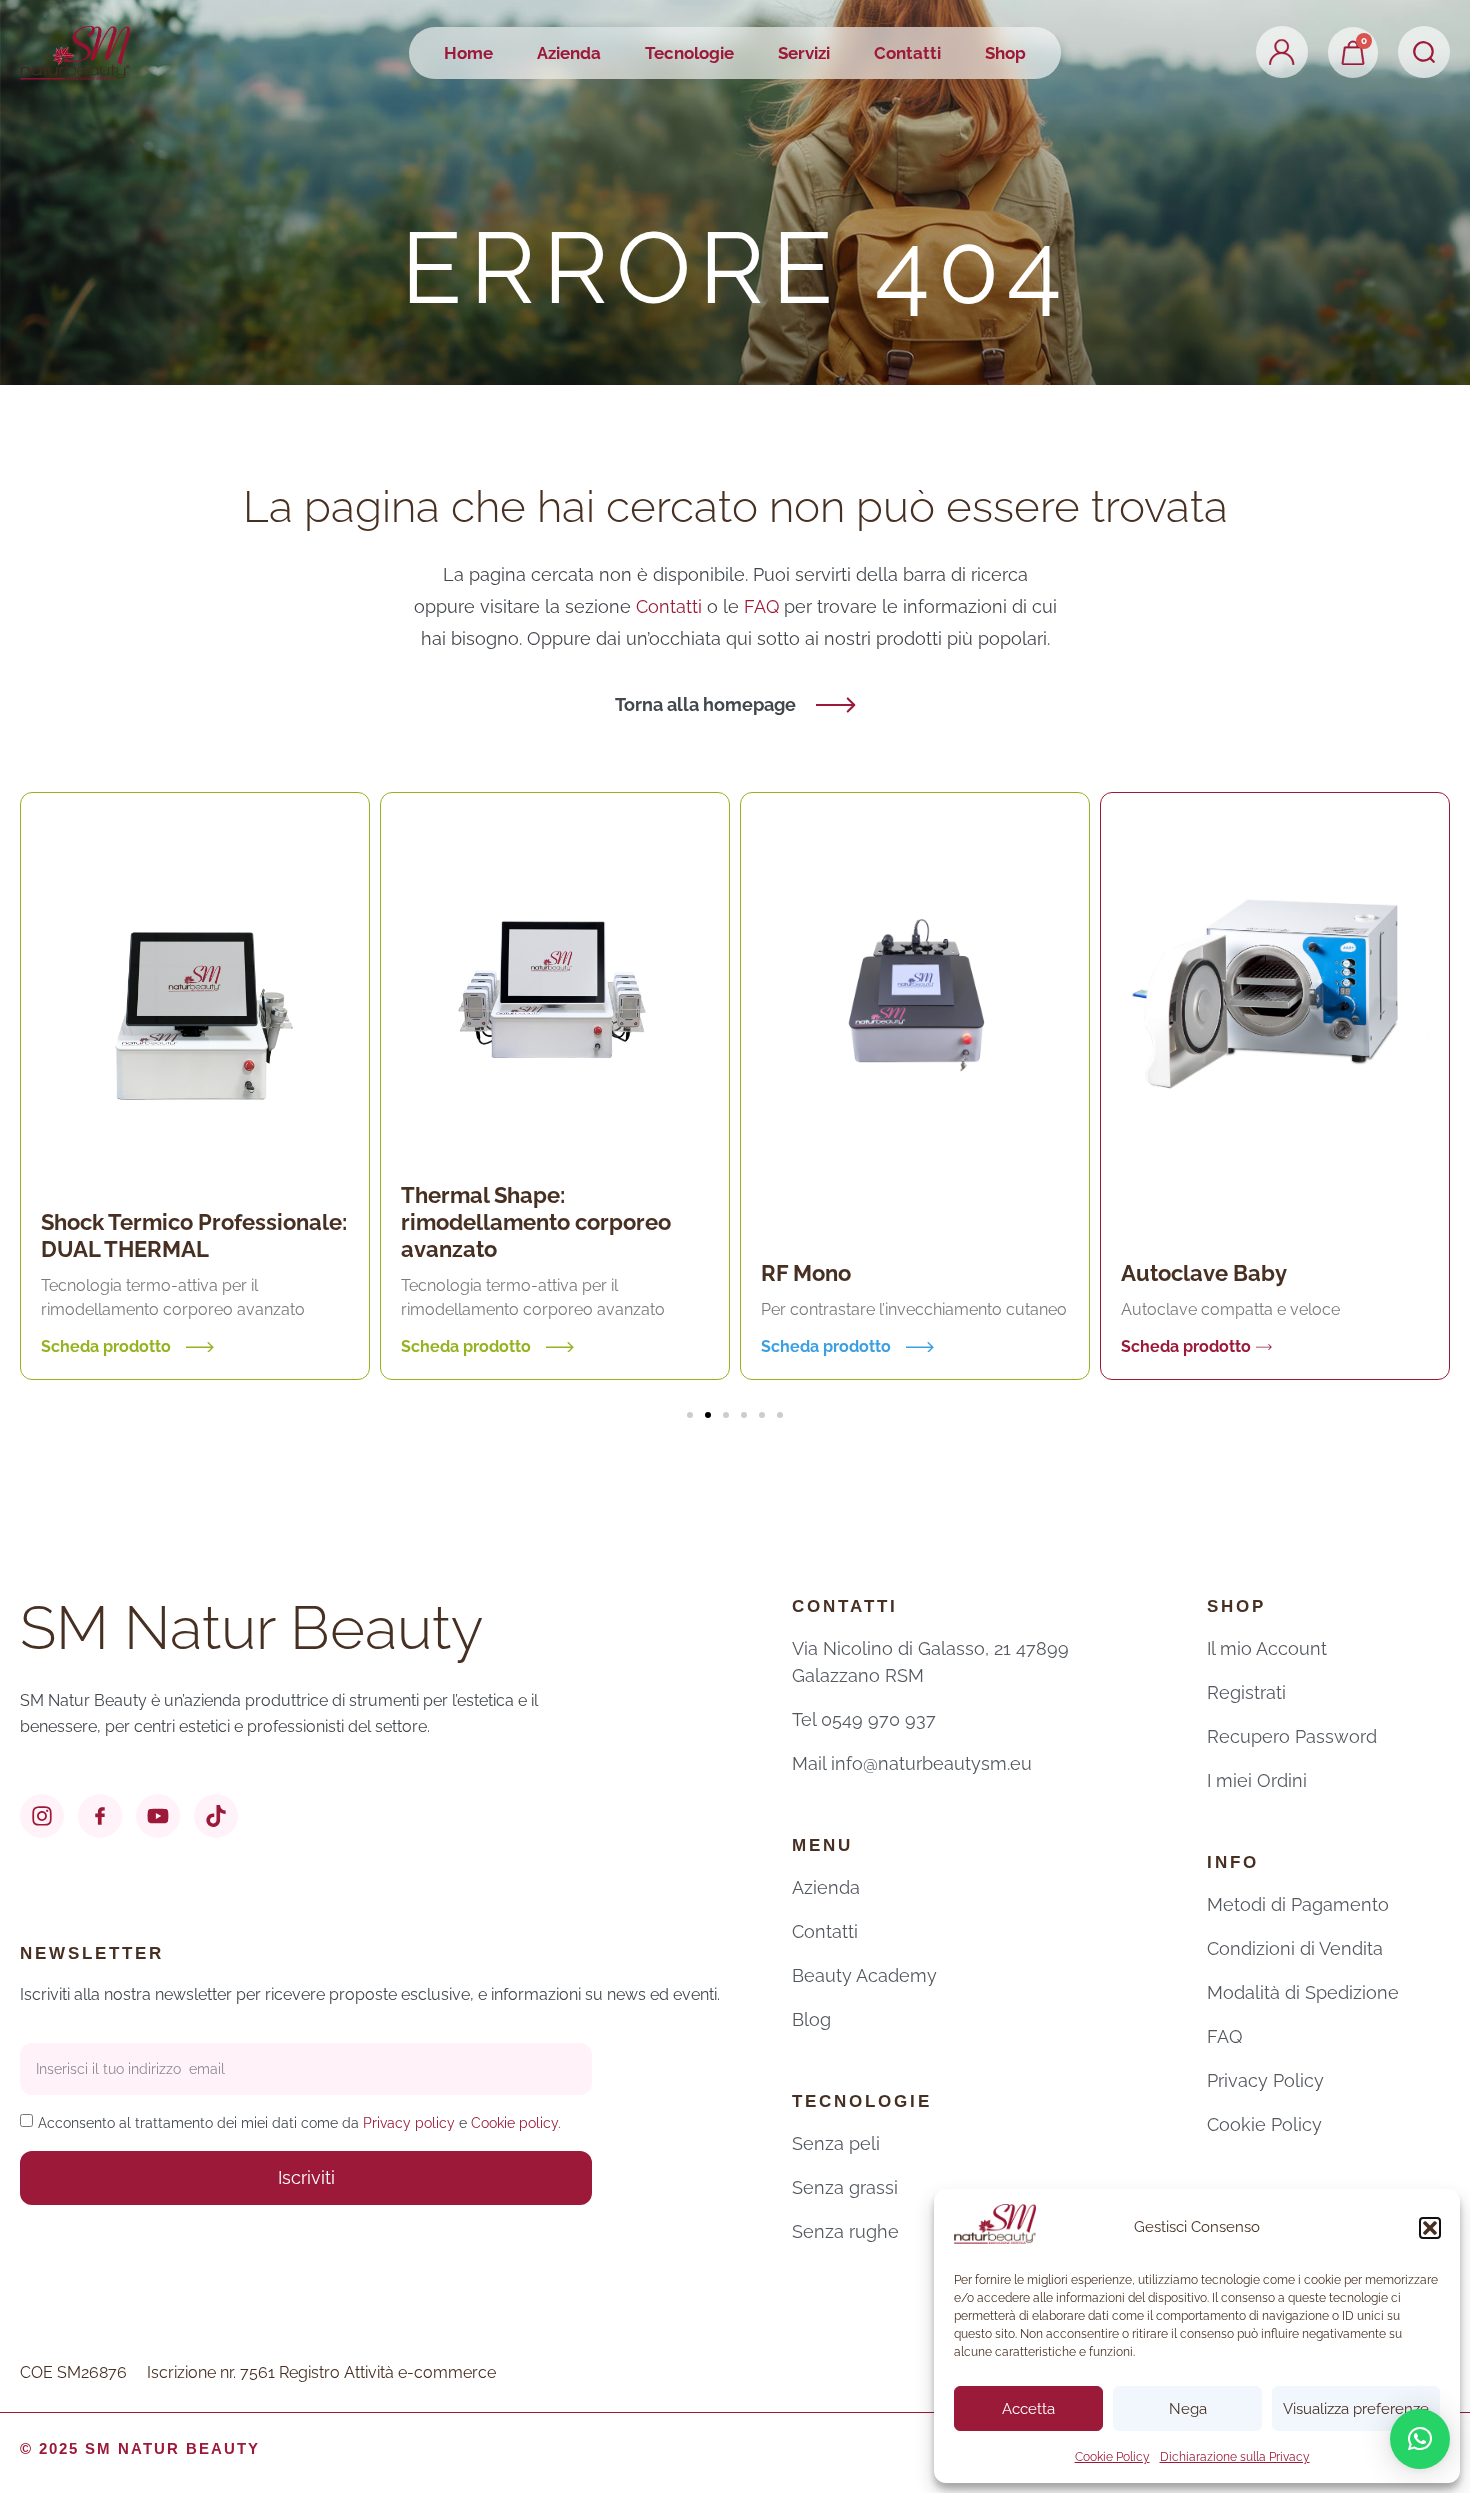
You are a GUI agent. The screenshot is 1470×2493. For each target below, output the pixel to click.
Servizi (804, 53)
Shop (1005, 53)
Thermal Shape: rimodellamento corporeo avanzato (536, 1222)
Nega (1188, 2409)
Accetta (1028, 2409)
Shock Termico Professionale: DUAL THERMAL (194, 1235)
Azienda (569, 53)
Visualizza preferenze (1356, 2409)
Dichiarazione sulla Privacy (1235, 2457)
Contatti (907, 53)
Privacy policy (409, 2123)
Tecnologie (689, 53)
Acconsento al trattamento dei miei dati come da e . (299, 2123)
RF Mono (806, 1273)
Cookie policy (514, 2123)
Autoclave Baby (1204, 1273)
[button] (1430, 2228)
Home (468, 53)
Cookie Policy (1112, 2457)
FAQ (764, 606)
